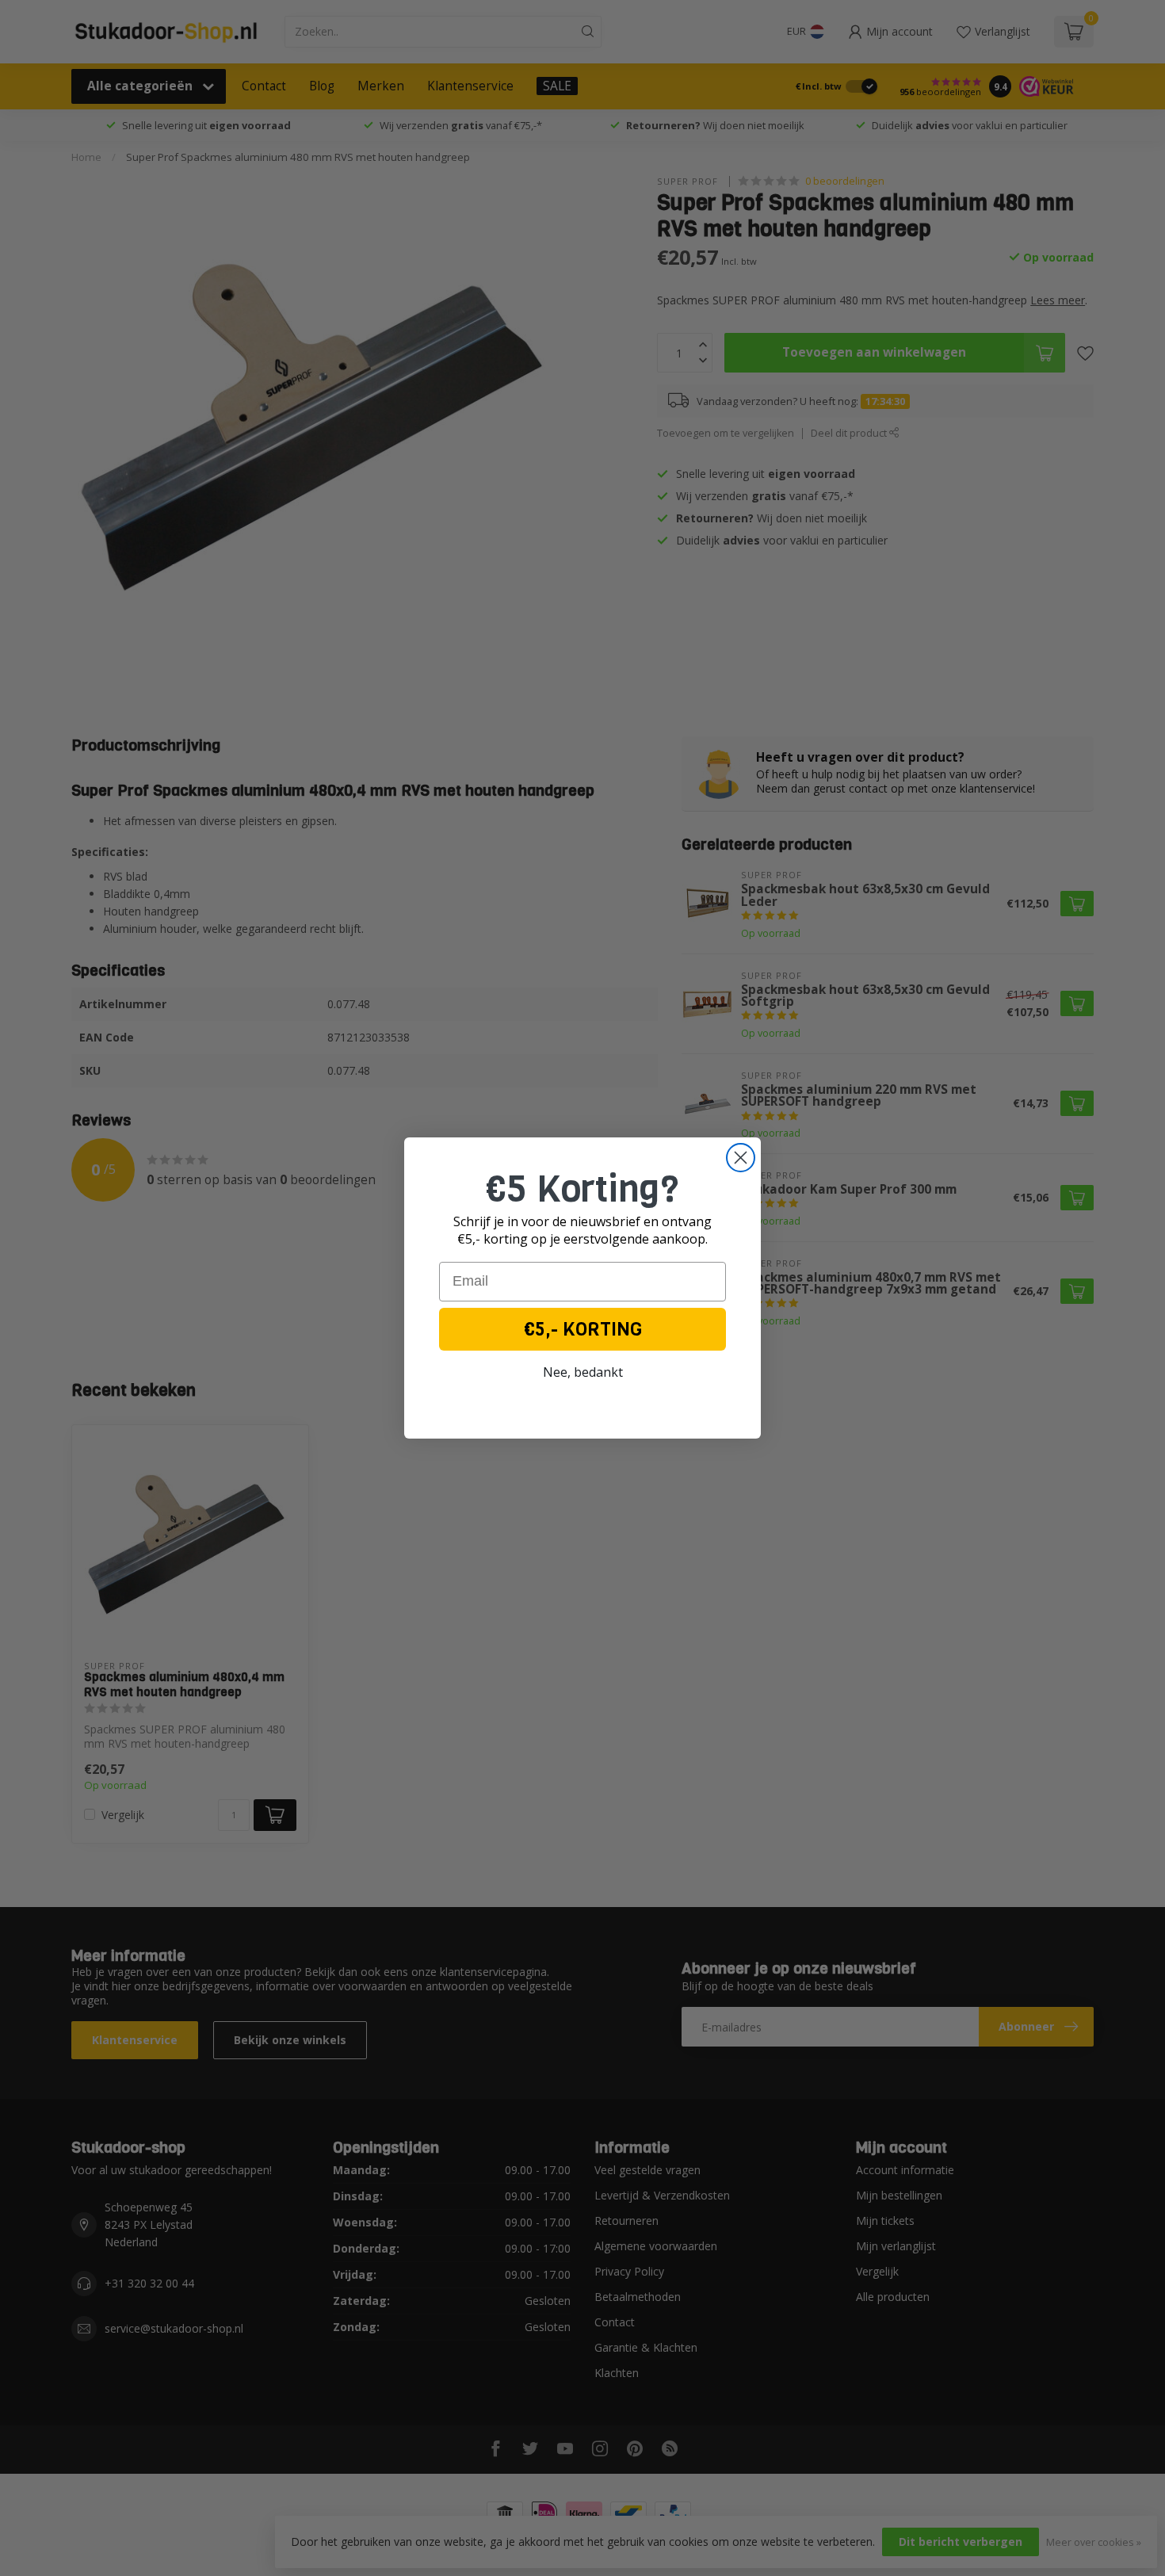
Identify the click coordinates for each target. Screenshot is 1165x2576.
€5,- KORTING (583, 1329)
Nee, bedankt (583, 1372)
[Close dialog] (741, 1158)
